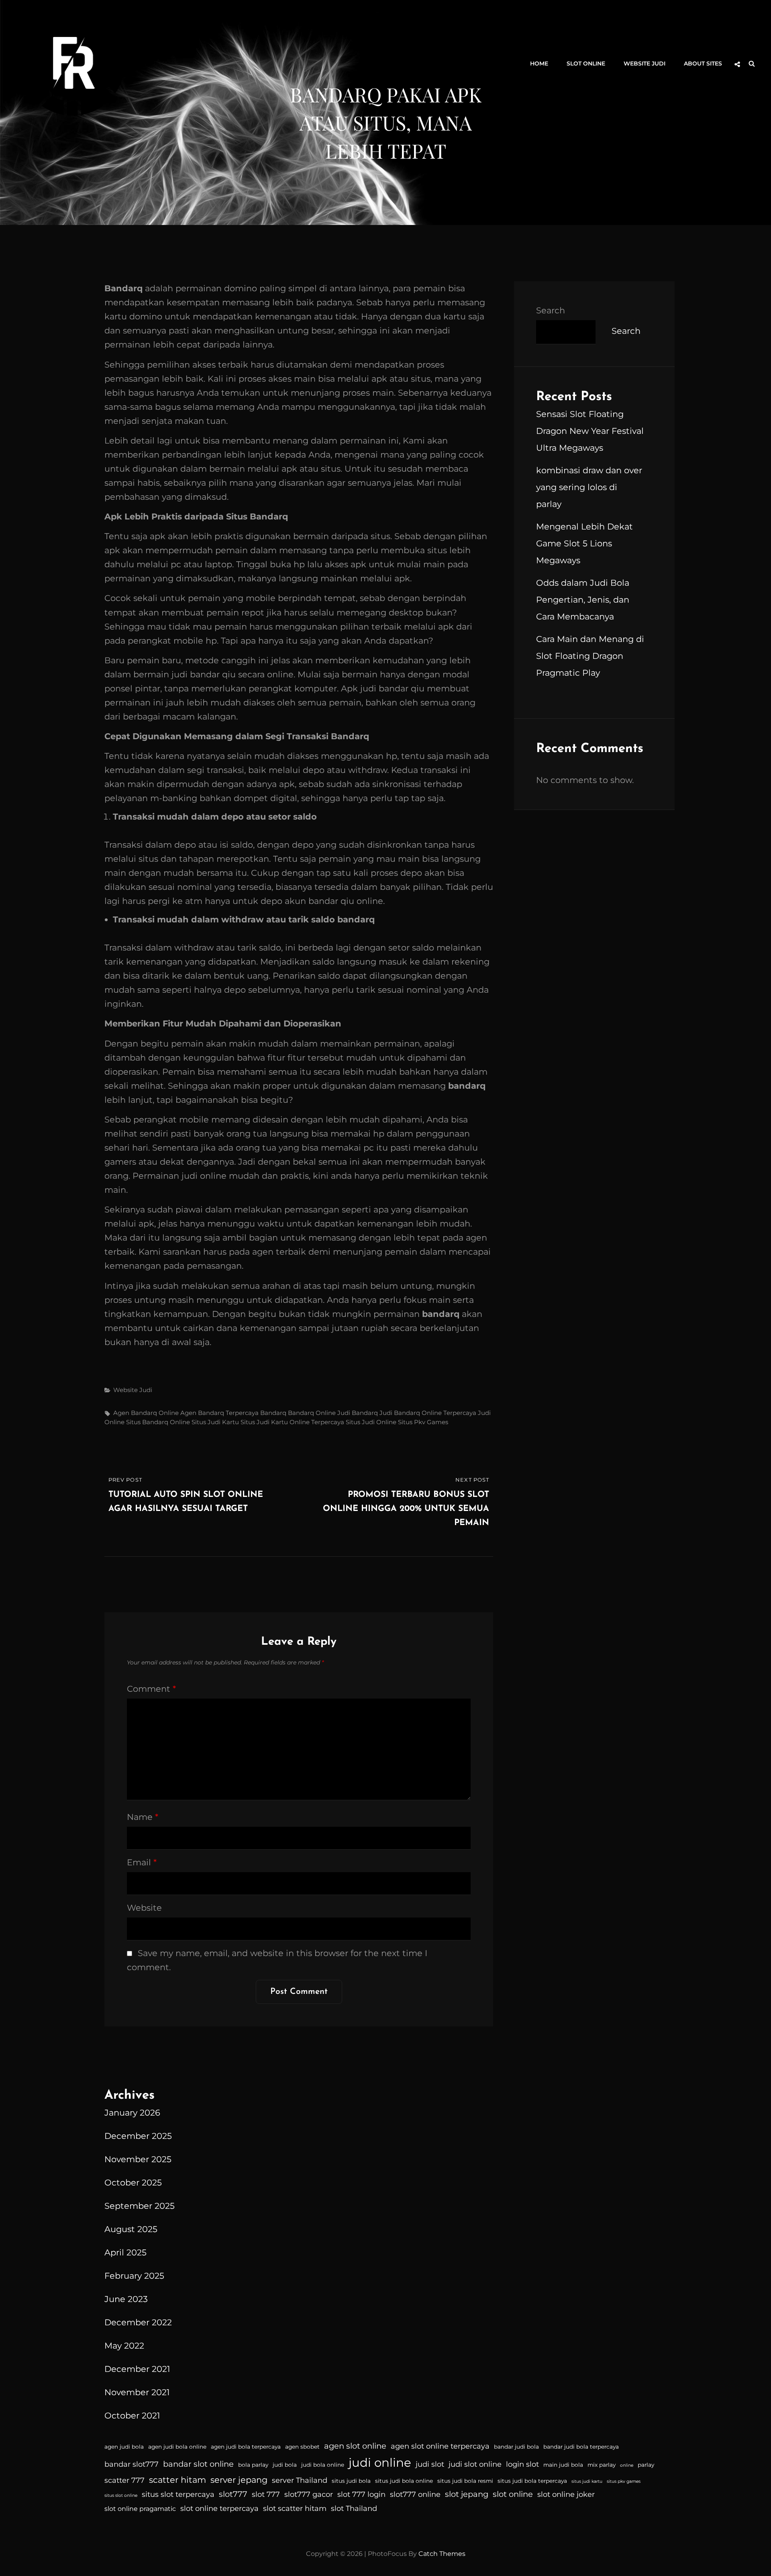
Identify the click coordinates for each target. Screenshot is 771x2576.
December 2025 (138, 2136)
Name (143, 1817)
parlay (646, 2465)
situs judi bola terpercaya (532, 2481)
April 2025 (125, 2252)
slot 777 (266, 2494)
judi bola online (323, 2465)
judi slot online (475, 2464)
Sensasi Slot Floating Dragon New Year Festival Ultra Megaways (590, 431)
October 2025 (133, 2182)
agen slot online (355, 2446)
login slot (522, 2464)
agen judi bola (124, 2447)
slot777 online (415, 2494)
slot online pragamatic (140, 2509)
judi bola (285, 2465)
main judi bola (563, 2465)
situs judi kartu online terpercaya (292, 1422)
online (627, 2465)
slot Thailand (354, 2509)
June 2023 (126, 2299)
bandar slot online (198, 2464)
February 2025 (134, 2276)
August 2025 (131, 2229)
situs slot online (121, 2495)
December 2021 (137, 2369)
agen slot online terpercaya (440, 2446)
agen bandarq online (146, 1413)
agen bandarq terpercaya (219, 1413)
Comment (151, 1689)
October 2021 (132, 2416)
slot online (513, 2494)
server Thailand (300, 2480)
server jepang (239, 2480)
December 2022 (138, 2322)
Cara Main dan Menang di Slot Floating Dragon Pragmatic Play (590, 656)
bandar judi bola (516, 2447)
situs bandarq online (158, 1422)
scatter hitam (177, 2480)
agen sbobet (302, 2447)
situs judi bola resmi (465, 2481)
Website (144, 1908)
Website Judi (645, 63)
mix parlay (602, 2465)
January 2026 (132, 2113)
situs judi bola (351, 2481)
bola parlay (253, 2465)
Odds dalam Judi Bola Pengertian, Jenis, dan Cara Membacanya (583, 600)
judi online (380, 2463)
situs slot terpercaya (178, 2494)
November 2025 (138, 2159)
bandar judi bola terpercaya (581, 2447)
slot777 (233, 2494)
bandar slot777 (132, 2464)
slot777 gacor (309, 2494)
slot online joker (566, 2494)
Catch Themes (442, 2554)
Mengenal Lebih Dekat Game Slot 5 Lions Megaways (584, 543)
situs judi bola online (404, 2481)
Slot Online (586, 63)
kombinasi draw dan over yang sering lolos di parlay (589, 487)
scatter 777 (124, 2480)
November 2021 (137, 2392)
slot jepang (467, 2494)
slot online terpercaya (219, 2509)
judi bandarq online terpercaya (428, 1413)
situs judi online (371, 1422)
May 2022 (124, 2346)
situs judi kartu (215, 1422)
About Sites (703, 63)
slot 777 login (361, 2494)
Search (551, 310)
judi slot (430, 2464)
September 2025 (140, 2206)
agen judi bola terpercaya (246, 2447)
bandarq (273, 1413)
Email (142, 1862)
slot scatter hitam (295, 2509)
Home (539, 63)
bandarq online (312, 1413)
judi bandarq (358, 1413)
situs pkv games (423, 1422)
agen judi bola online (177, 2447)
